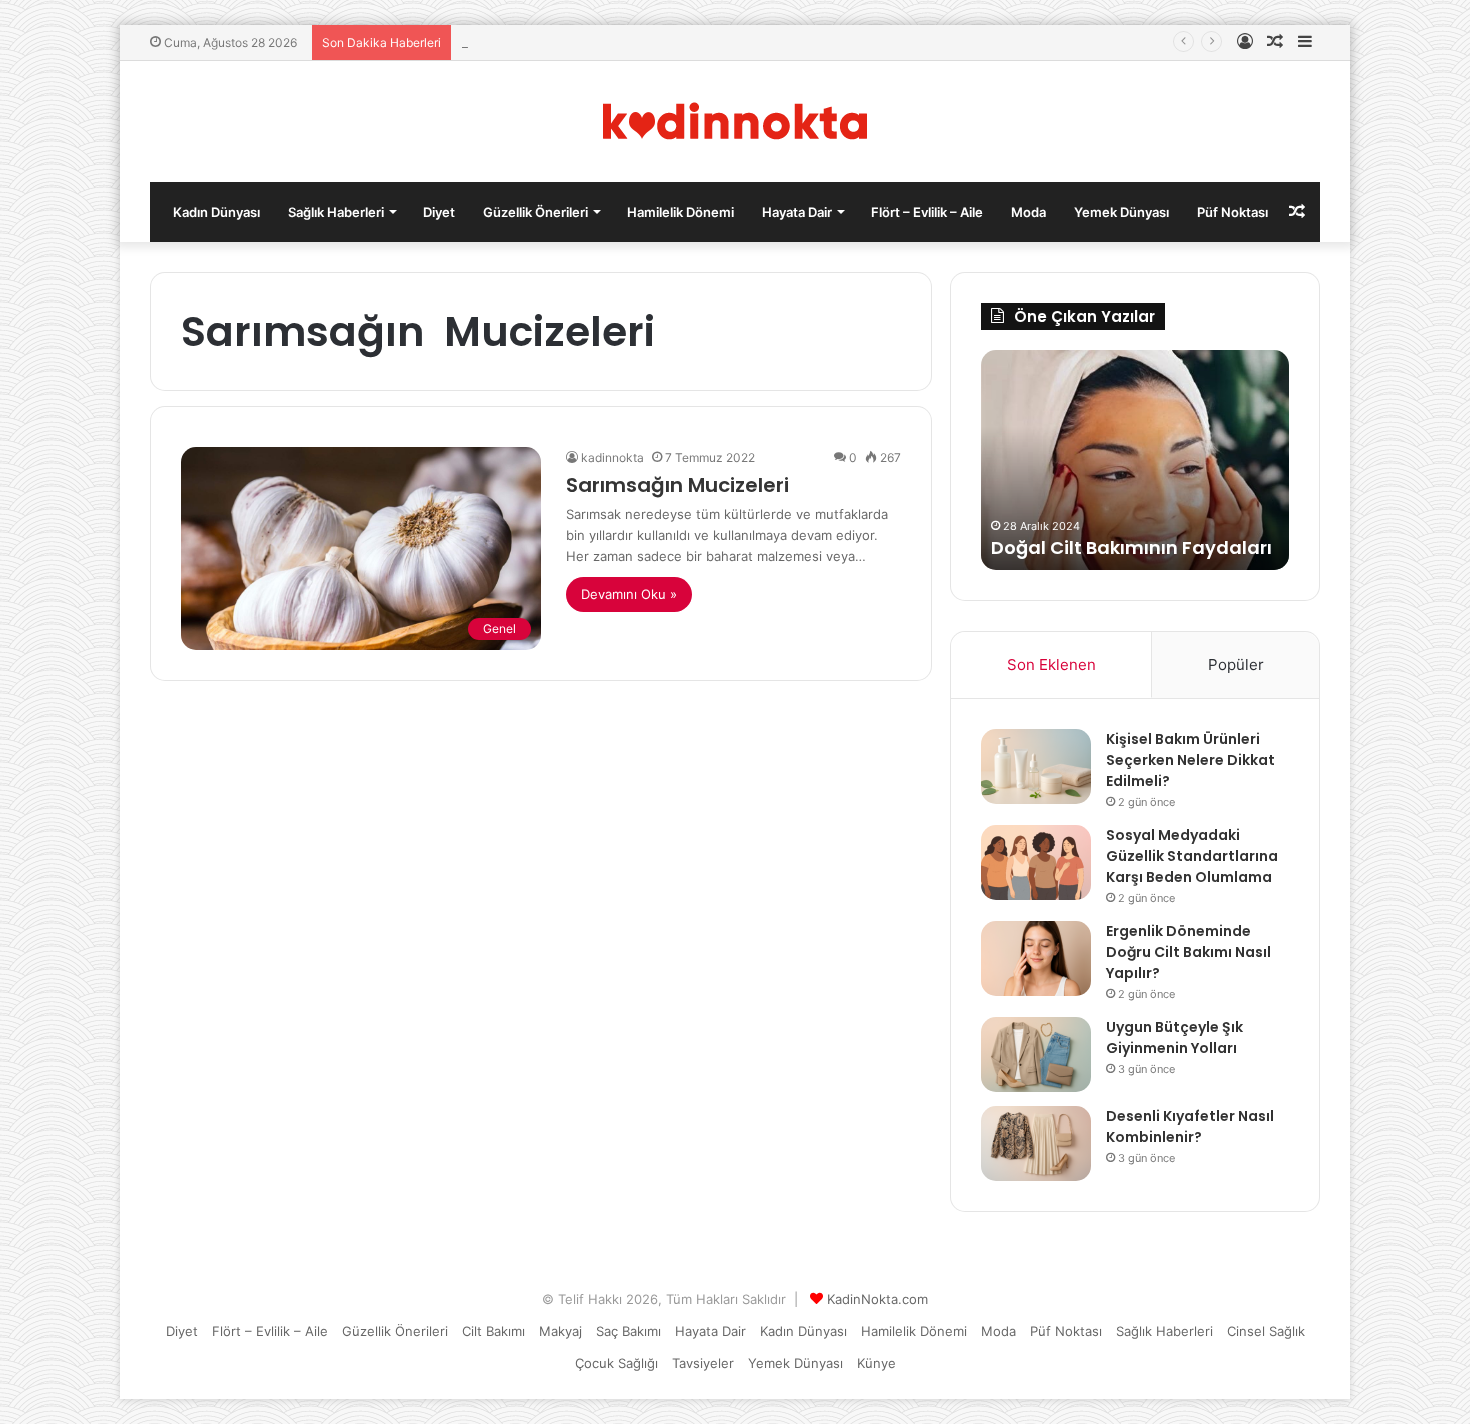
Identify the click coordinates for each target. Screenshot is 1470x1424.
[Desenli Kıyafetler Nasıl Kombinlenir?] (1036, 1143)
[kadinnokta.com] (735, 121)
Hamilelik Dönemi (680, 212)
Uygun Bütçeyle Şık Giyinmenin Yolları (1174, 1037)
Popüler (1236, 664)
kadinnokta (612, 457)
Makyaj (560, 1331)
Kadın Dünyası (216, 212)
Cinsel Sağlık (1266, 1331)
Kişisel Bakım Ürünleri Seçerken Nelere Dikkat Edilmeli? (1190, 760)
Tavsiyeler (703, 1363)
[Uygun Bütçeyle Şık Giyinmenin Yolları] (1036, 1054)
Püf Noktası (1232, 212)
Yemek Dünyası (1121, 212)
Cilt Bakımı (493, 1331)
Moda (1028, 212)
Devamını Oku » (629, 594)
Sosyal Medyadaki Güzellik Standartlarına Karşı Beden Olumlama (1192, 856)
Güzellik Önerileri (535, 212)
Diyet (439, 212)
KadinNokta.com (877, 1299)
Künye (876, 1363)
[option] (1135, 460)
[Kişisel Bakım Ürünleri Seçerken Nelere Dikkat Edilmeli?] (1036, 766)
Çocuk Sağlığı (616, 1363)
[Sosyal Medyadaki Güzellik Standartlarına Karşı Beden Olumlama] (1036, 862)
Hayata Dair (797, 212)
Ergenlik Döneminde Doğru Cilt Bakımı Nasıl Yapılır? (1188, 952)
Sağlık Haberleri (336, 212)
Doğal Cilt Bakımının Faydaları (1131, 547)
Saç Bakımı (628, 1331)
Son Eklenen (1051, 664)
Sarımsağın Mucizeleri (677, 485)
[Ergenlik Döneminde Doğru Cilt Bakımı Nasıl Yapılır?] (1036, 958)
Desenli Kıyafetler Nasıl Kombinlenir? (1190, 1126)
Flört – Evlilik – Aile (927, 212)
